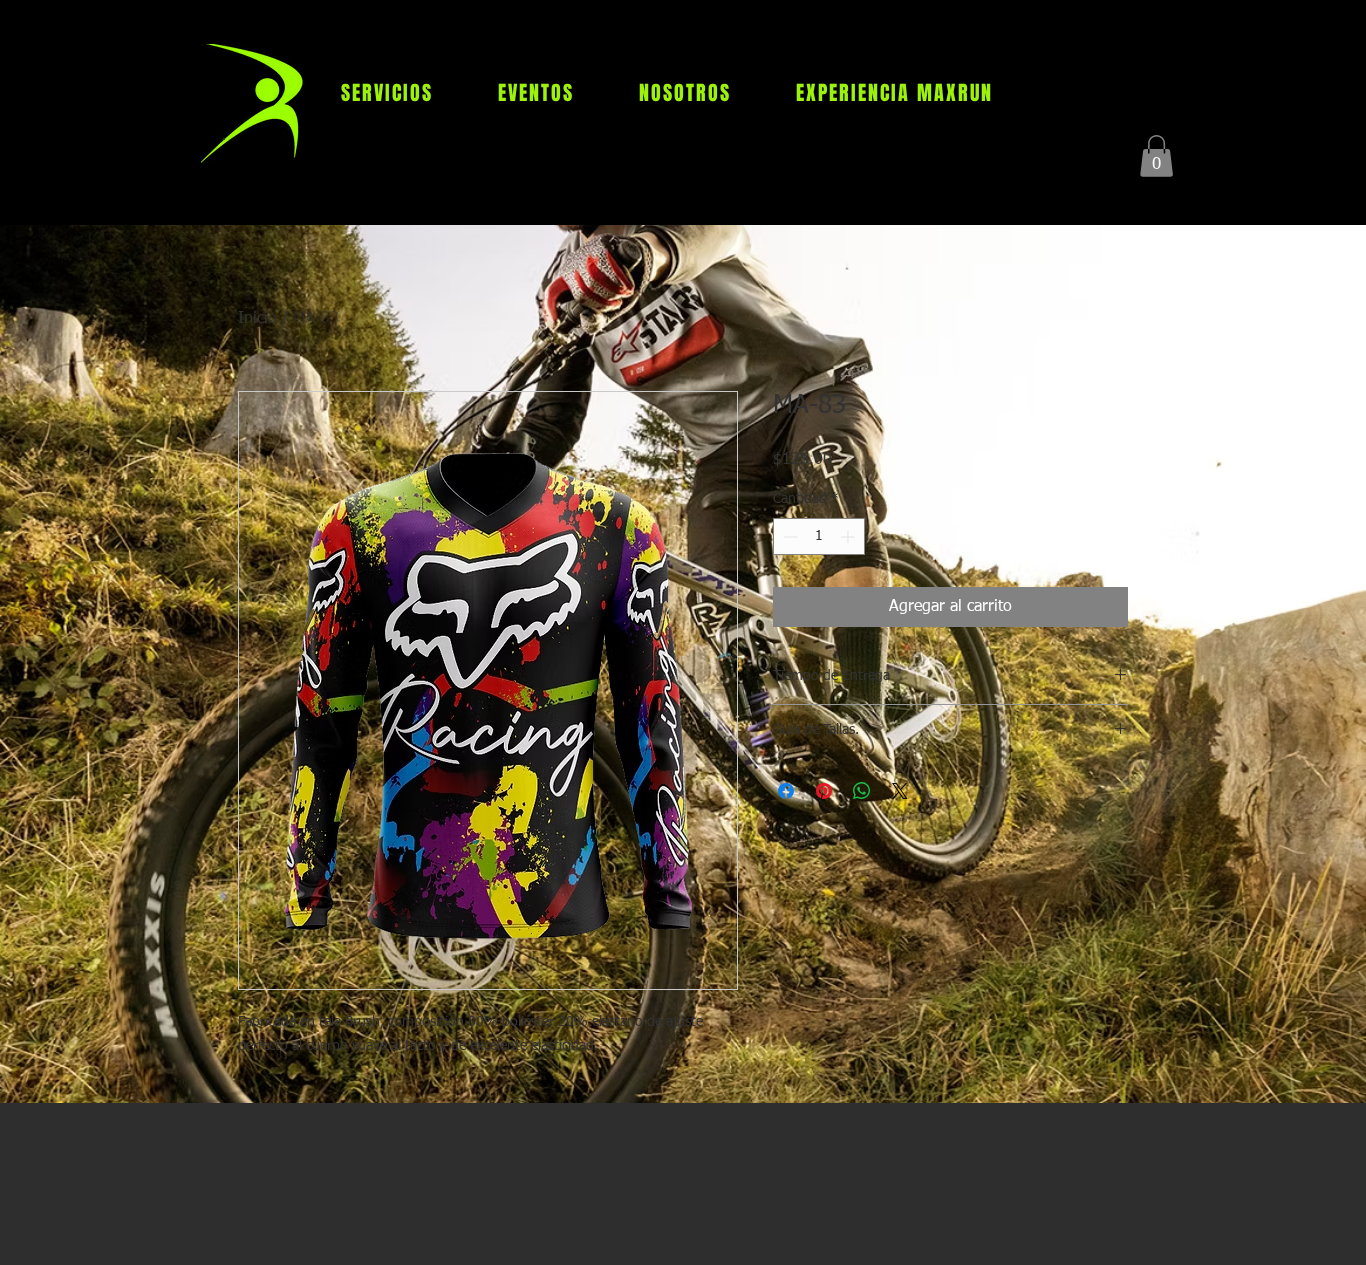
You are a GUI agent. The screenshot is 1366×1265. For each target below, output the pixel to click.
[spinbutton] (819, 536)
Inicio (257, 319)
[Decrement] (788, 536)
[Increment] (849, 536)
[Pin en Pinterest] (824, 791)
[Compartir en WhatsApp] (862, 791)
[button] (1156, 156)
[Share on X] (900, 791)
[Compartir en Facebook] (786, 791)
